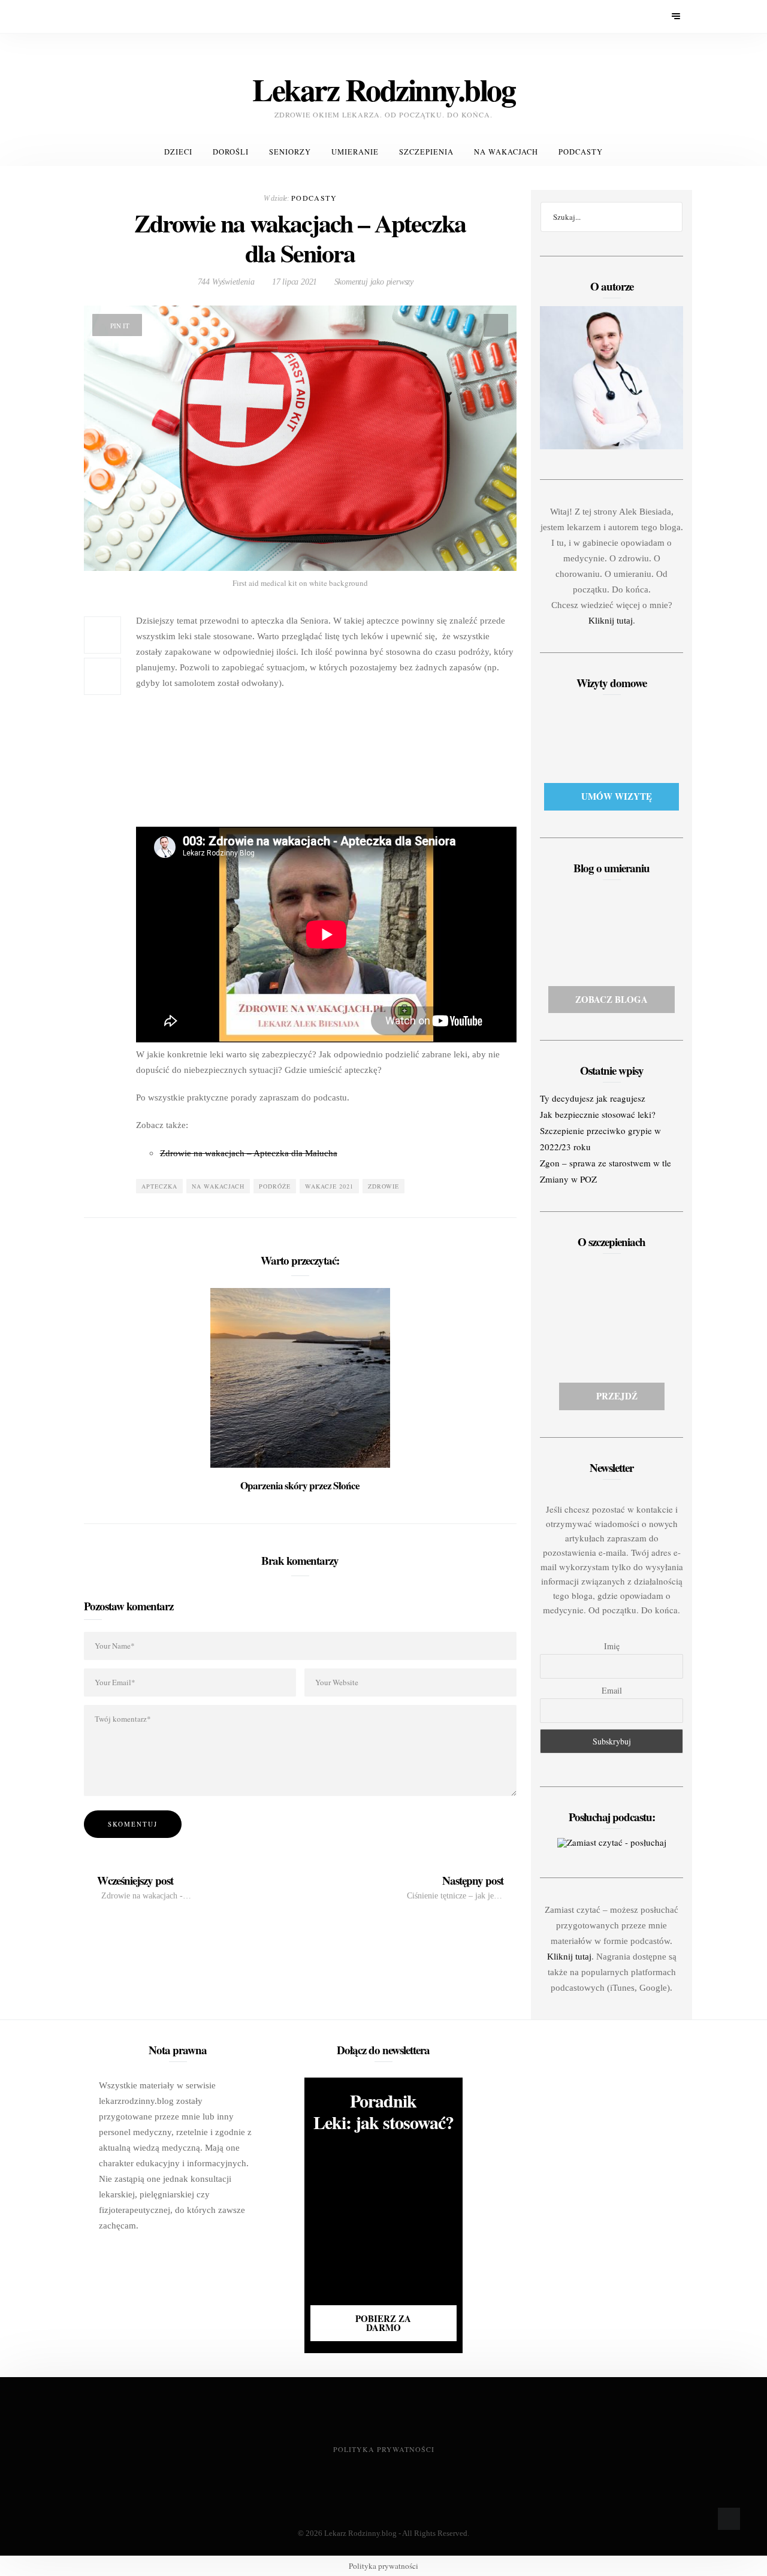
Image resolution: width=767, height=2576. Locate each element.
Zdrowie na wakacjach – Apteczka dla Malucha (249, 1153)
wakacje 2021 (329, 1186)
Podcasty (581, 152)
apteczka (159, 1186)
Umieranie (355, 152)
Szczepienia (426, 152)
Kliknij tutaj (611, 621)
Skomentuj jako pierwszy (373, 282)
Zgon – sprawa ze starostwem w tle (606, 1163)
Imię (612, 1646)
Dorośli (231, 152)
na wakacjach (218, 1186)
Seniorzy (290, 152)
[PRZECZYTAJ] (300, 1376)
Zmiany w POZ (568, 1179)
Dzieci (178, 152)
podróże (275, 1186)
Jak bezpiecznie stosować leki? (598, 1114)
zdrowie (383, 1186)
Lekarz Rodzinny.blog (360, 2533)
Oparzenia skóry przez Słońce (300, 1485)
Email (612, 1690)
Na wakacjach (506, 152)
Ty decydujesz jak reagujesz (593, 1098)
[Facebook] (92, 16)
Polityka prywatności (384, 2449)
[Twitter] (108, 16)
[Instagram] (124, 16)
